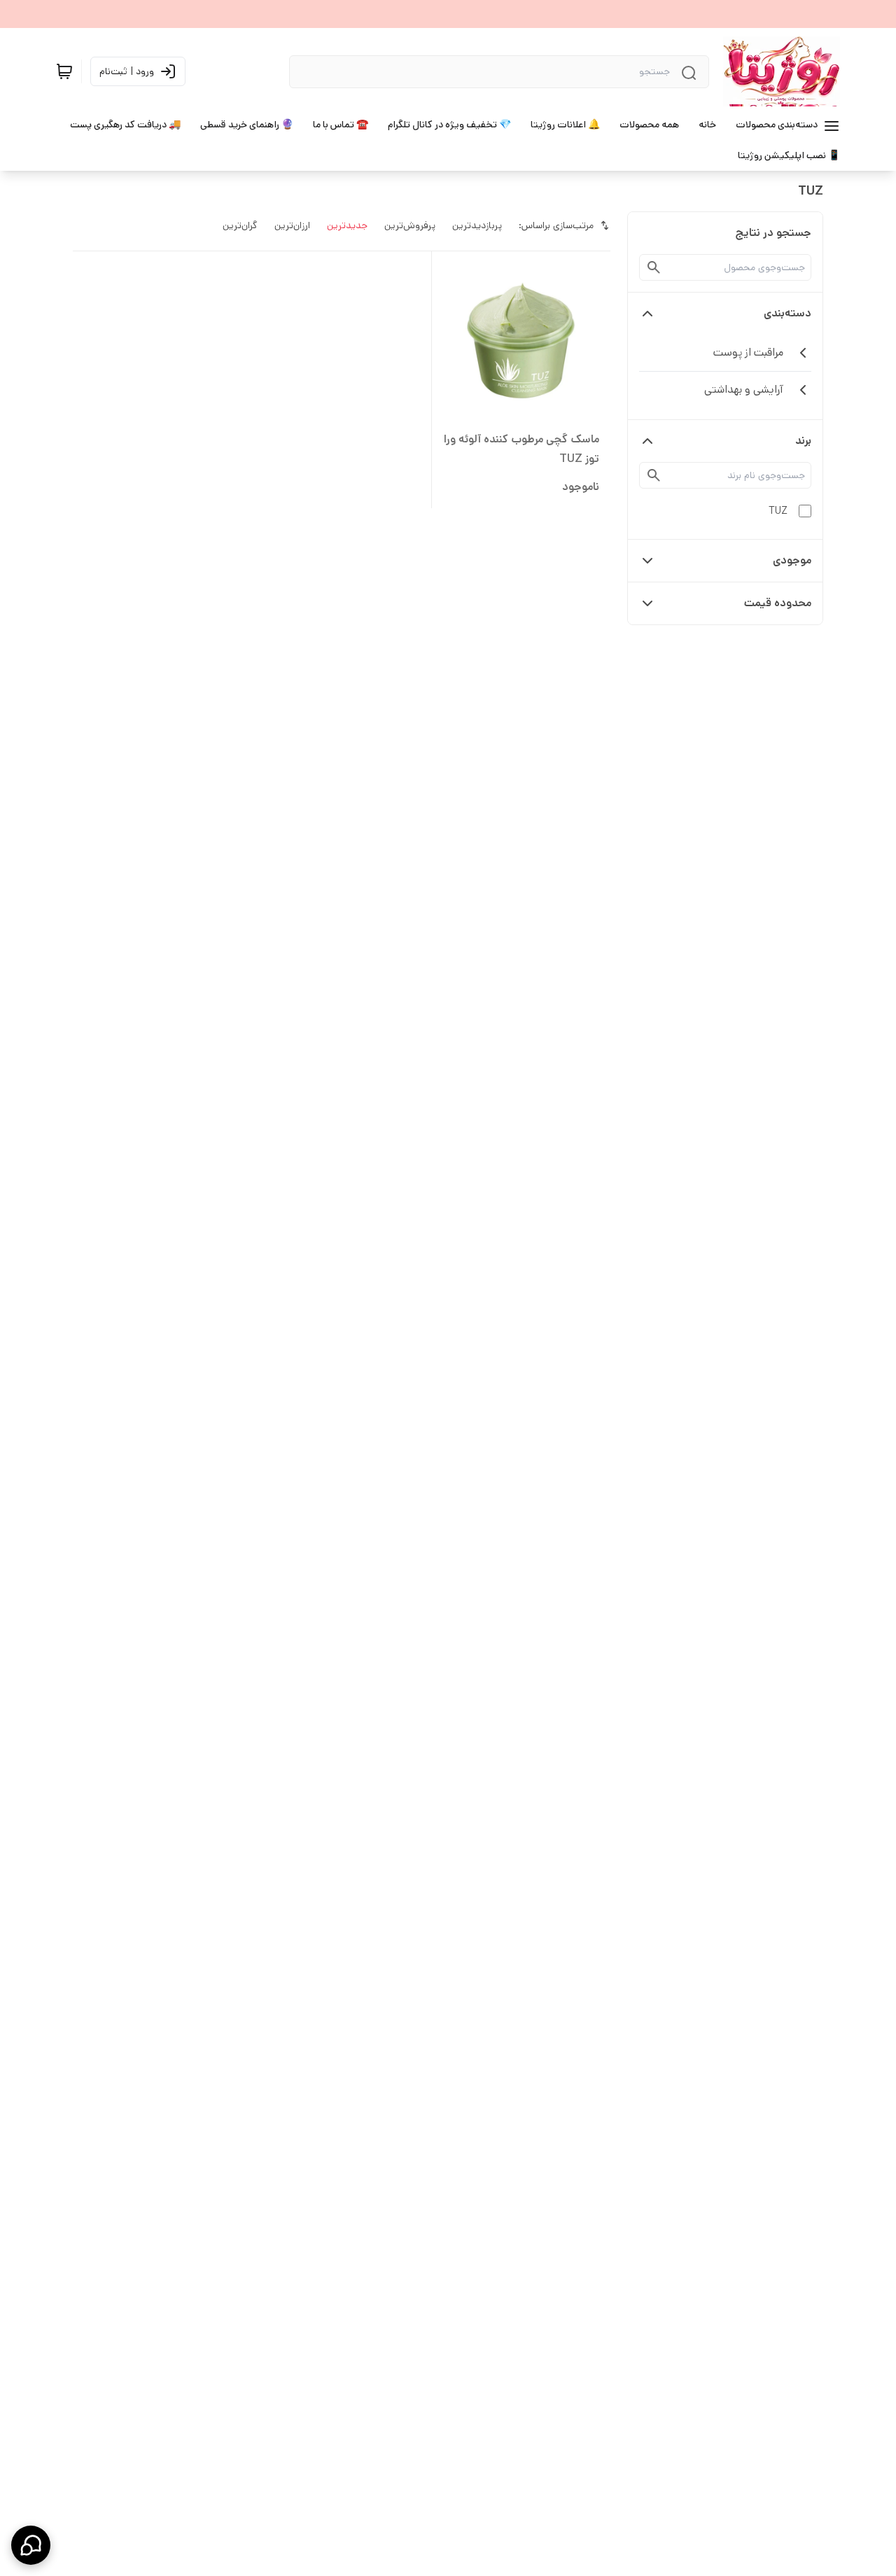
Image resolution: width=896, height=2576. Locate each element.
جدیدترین (347, 225)
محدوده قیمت (778, 603)
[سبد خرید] (64, 71)
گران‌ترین (240, 225)
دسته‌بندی (787, 313)
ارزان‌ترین (292, 225)
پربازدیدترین (477, 225)
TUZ (778, 511)
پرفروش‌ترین (410, 225)
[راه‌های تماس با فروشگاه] (31, 2545)
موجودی (792, 560)
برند (803, 441)
